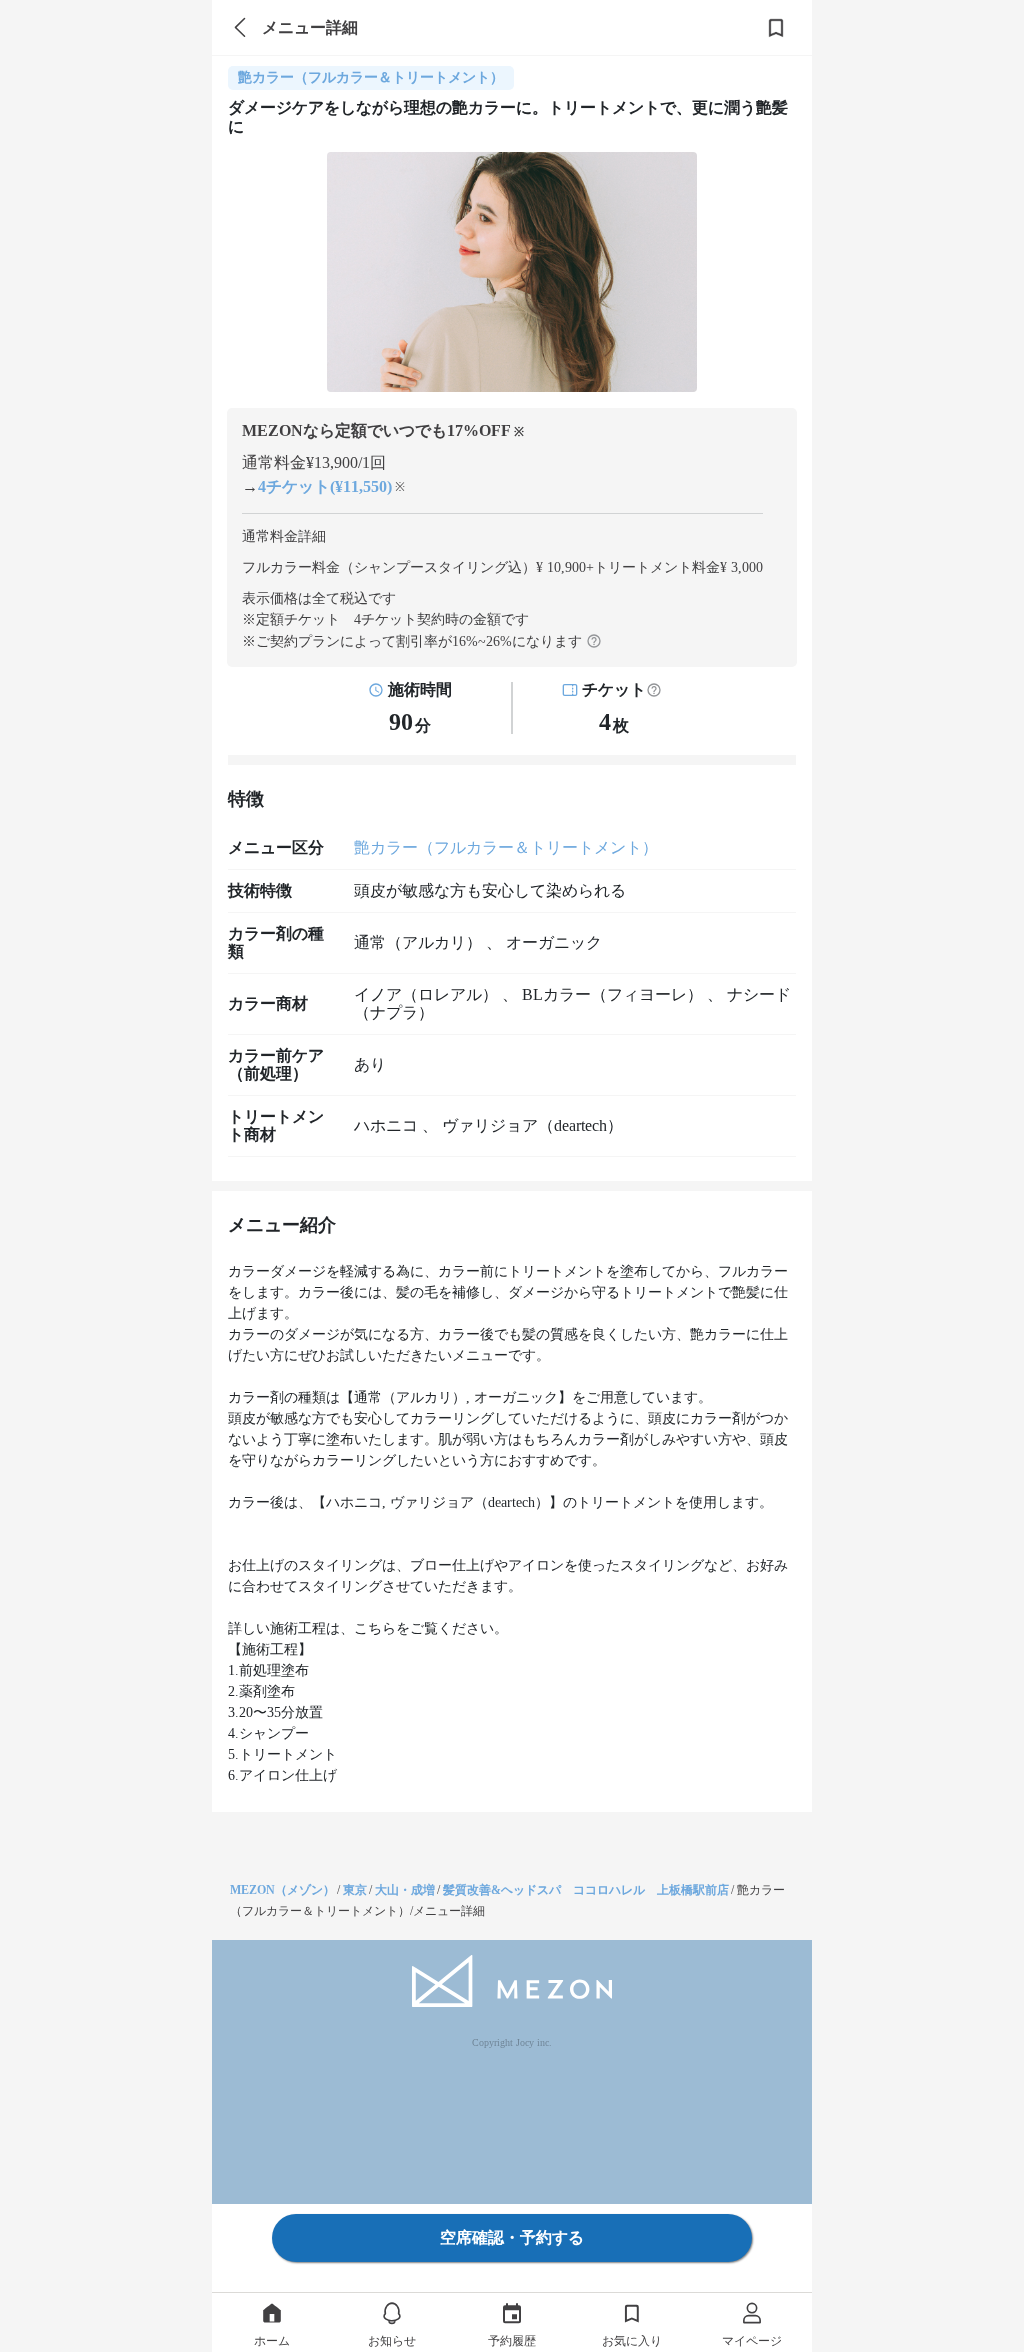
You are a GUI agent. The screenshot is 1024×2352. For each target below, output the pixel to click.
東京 (355, 1890)
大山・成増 (405, 1890)
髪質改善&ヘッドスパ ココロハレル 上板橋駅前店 (586, 1890)
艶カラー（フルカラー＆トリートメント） (506, 847)
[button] (654, 690)
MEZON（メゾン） (282, 1890)
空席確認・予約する (512, 2237)
